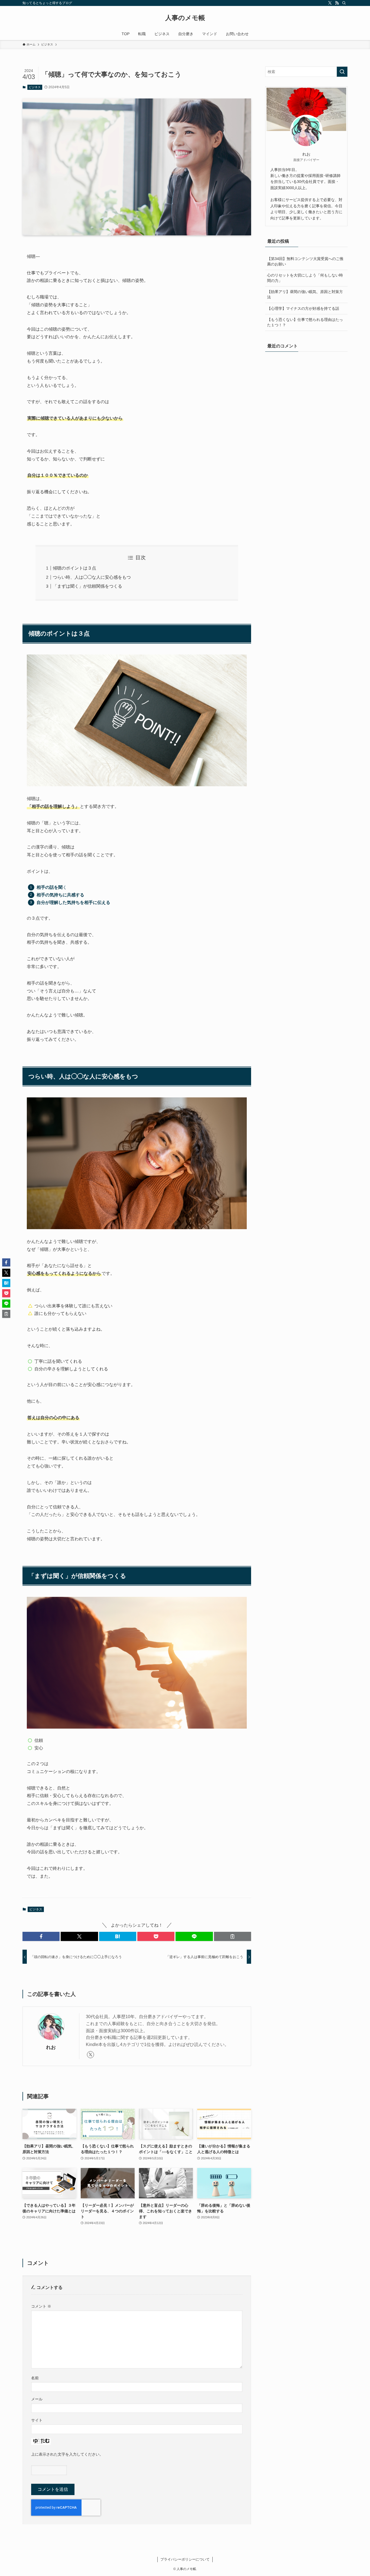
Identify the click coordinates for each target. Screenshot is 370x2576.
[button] (41, 1936)
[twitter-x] (330, 3)
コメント (41, 2306)
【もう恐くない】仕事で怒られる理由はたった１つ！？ (305, 322)
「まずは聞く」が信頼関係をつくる (87, 586)
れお (51, 2047)
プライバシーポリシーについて (185, 2559)
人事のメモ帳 (185, 18)
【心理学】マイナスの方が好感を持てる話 (303, 308)
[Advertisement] (306, 395)
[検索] (344, 3)
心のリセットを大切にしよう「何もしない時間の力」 (305, 278)
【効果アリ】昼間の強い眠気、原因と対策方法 (305, 294)
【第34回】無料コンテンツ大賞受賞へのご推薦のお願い (305, 261)
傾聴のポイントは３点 (74, 568)
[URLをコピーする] (233, 1936)
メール (37, 2399)
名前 (35, 2378)
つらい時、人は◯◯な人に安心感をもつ (92, 577)
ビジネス (35, 87)
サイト (37, 2420)
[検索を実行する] (342, 72)
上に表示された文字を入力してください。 (67, 2454)
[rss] (337, 3)
